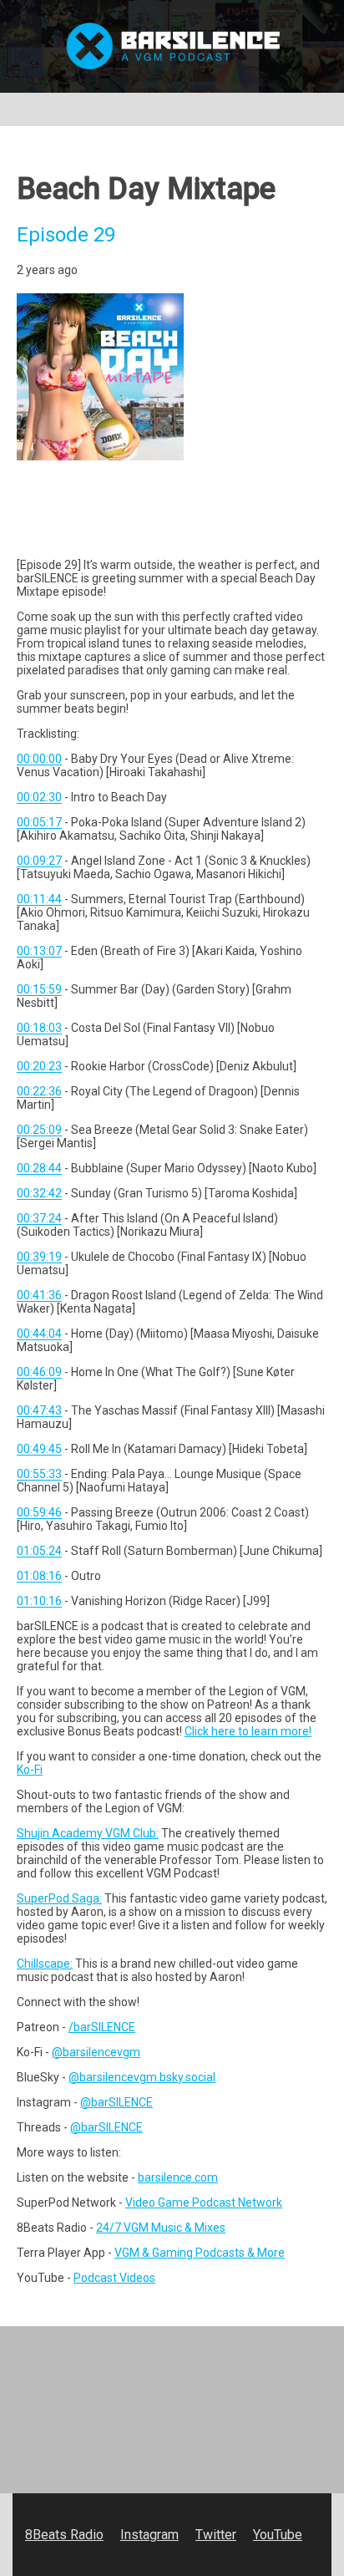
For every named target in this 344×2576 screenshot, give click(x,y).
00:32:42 (39, 1193)
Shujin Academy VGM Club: (88, 1833)
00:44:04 (39, 1334)
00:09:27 (39, 861)
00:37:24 (39, 1218)
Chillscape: (45, 1964)
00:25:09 (39, 1130)
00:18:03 (39, 1028)
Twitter (216, 2535)
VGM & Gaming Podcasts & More (200, 2253)
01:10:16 (39, 1601)
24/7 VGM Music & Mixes (161, 2228)
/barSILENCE (102, 2027)
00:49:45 (39, 1449)
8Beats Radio (64, 2535)
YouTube (278, 2535)
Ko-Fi (30, 1770)
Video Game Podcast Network (204, 2203)
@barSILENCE (116, 2102)
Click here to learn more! (248, 1731)
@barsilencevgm (96, 2052)
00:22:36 (39, 1091)
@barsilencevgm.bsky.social (142, 2077)
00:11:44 (39, 899)
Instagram (149, 2535)
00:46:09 (39, 1372)
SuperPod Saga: (59, 1898)
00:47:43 (39, 1410)
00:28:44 (39, 1168)
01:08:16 (39, 1576)
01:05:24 (39, 1551)
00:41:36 (39, 1295)
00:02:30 (39, 797)
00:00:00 (39, 759)
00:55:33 (39, 1474)
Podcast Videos (114, 2278)
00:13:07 (39, 951)
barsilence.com (178, 2177)
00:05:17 (39, 822)
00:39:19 (39, 1257)
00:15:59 (39, 989)
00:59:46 (39, 1512)
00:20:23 (39, 1066)
